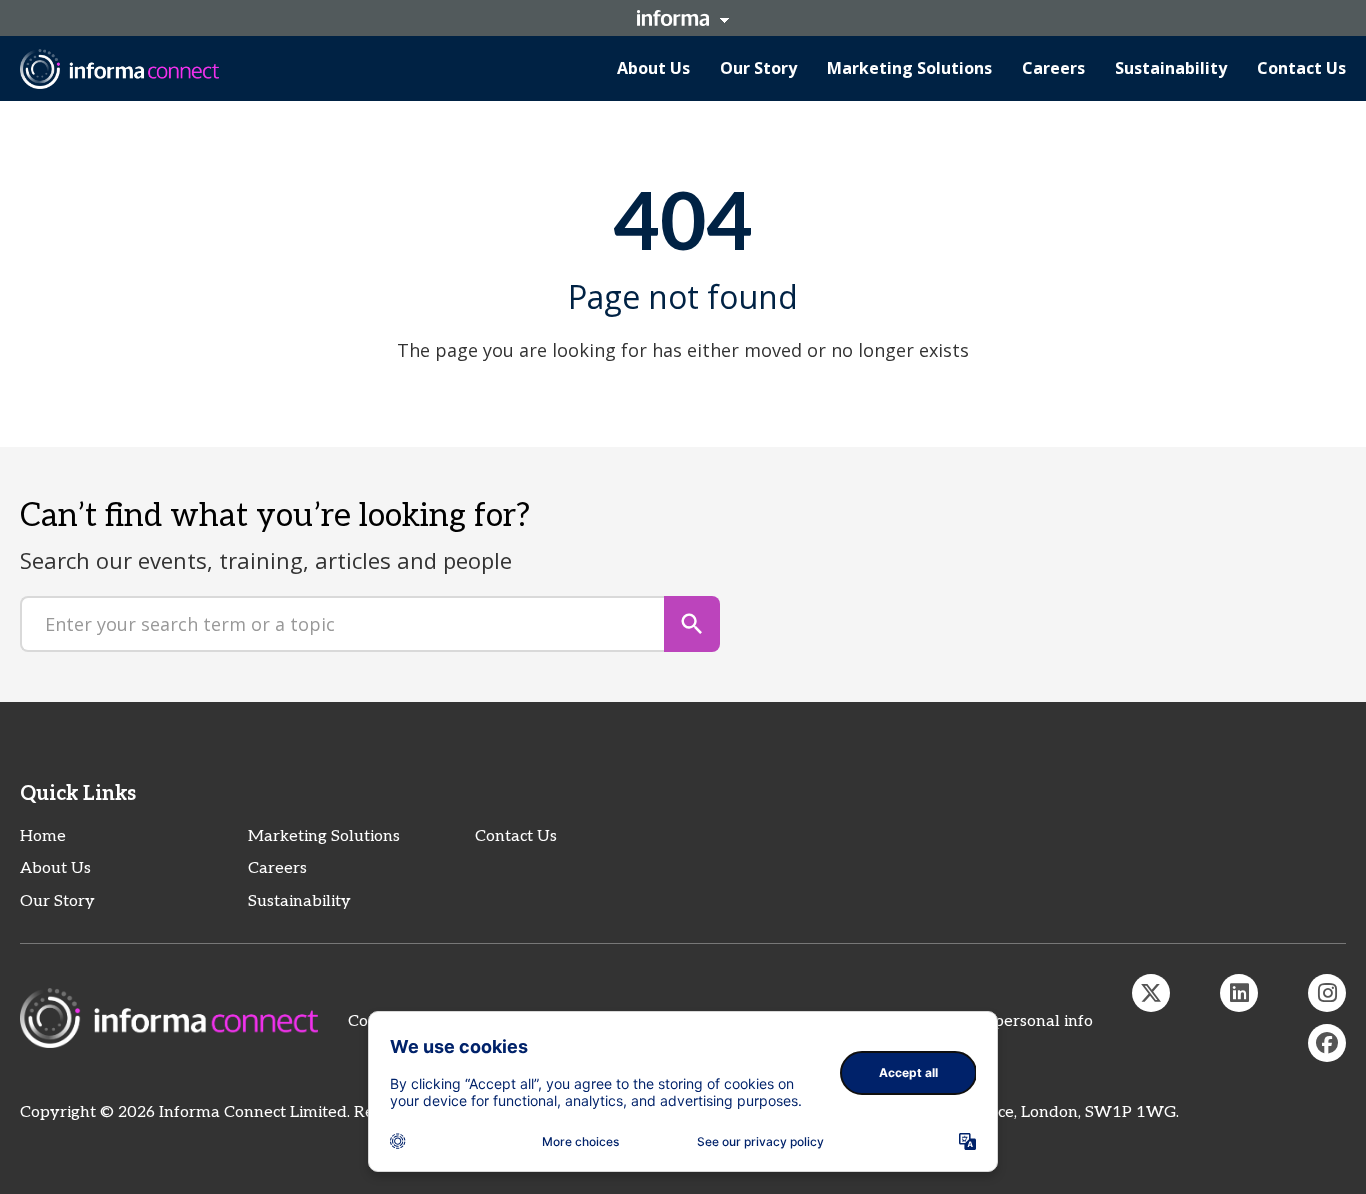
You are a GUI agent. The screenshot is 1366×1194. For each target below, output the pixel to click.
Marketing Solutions (324, 836)
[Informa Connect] (1239, 993)
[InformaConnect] (1151, 993)
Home (43, 836)
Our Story (57, 901)
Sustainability (299, 901)
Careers (277, 868)
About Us (55, 868)
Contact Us (516, 836)
